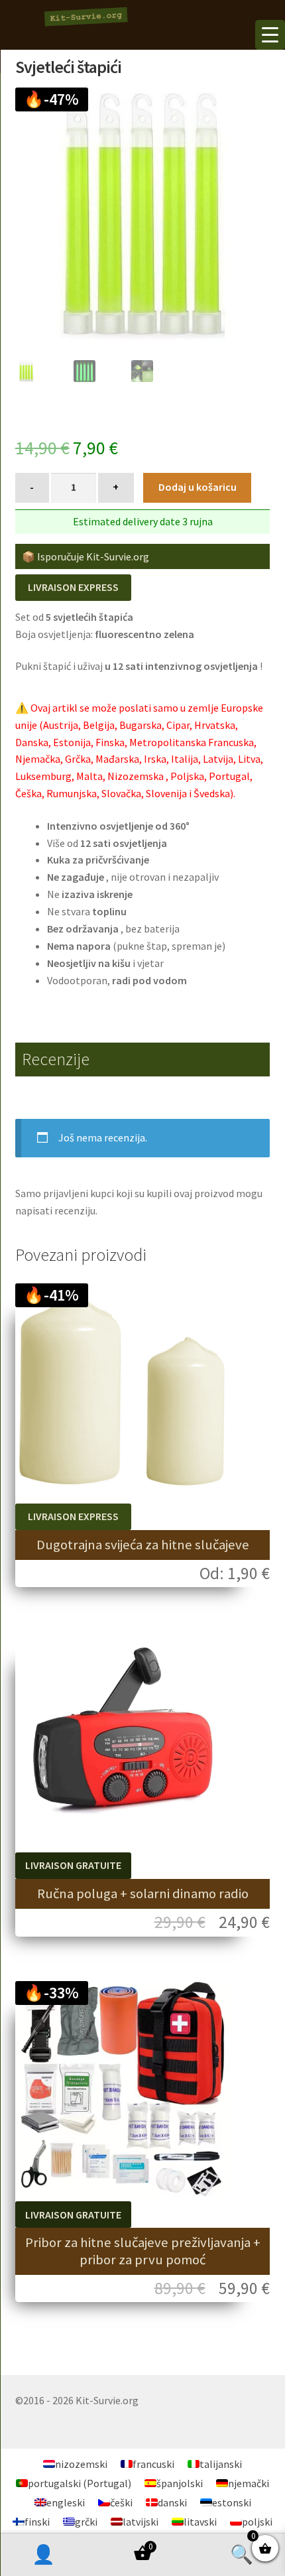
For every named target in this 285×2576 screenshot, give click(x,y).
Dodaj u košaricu (198, 487)
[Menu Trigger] (270, 35)
